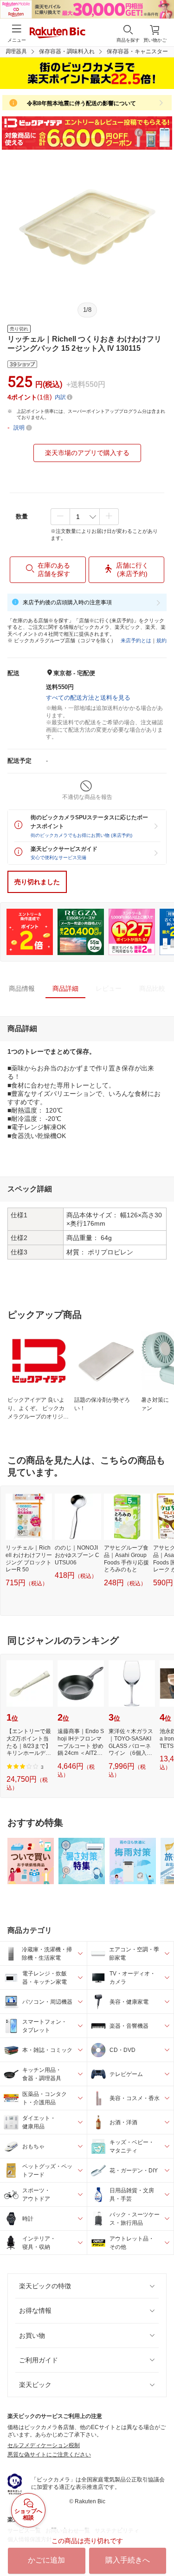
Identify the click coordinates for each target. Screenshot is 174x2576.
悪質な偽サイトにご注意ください (49, 2455)
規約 (161, 640)
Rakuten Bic (58, 33)
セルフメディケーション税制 (44, 2445)
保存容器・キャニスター (137, 51)
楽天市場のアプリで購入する (87, 453)
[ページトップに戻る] (161, 2545)
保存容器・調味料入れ (67, 51)
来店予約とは (136, 640)
